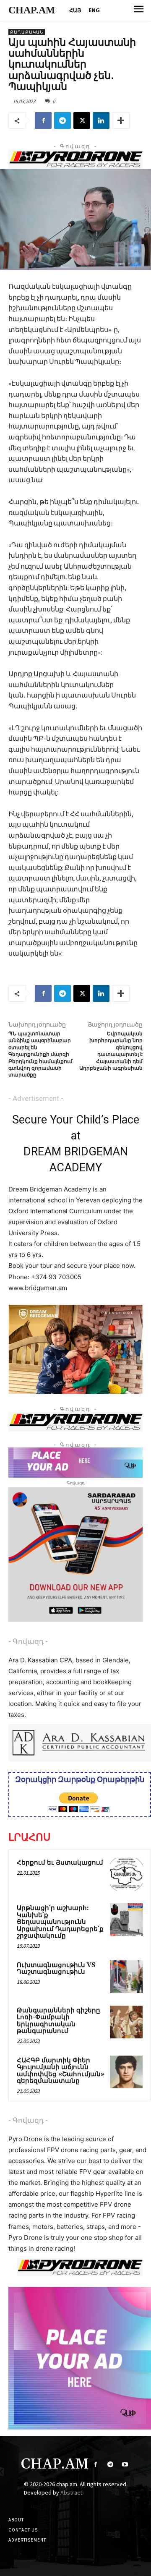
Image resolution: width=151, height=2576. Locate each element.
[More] (121, 120)
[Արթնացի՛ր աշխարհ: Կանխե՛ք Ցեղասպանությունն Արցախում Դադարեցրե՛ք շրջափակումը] (126, 1920)
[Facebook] (43, 120)
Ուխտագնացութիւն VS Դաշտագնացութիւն (56, 1969)
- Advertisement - (36, 1098)
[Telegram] (62, 120)
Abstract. (72, 2492)
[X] (82, 120)
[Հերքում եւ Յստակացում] (126, 1874)
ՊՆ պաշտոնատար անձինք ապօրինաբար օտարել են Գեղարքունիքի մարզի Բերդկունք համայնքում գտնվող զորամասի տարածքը (40, 1054)
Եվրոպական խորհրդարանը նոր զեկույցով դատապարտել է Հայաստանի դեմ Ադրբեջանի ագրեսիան (111, 1051)
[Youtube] (125, 2465)
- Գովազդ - (28, 1641)
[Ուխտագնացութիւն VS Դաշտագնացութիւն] (126, 1977)
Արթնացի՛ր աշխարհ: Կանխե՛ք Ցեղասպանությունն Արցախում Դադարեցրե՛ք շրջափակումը (60, 1922)
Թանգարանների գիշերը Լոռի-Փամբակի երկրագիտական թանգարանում (59, 2021)
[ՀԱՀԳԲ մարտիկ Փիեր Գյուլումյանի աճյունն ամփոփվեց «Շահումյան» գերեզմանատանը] (126, 2072)
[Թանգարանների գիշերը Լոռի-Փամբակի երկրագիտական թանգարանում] (126, 2022)
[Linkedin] (101, 120)
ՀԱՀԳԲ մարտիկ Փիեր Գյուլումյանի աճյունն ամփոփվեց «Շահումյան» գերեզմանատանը (61, 2071)
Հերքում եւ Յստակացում (60, 1863)
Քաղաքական (27, 32)
